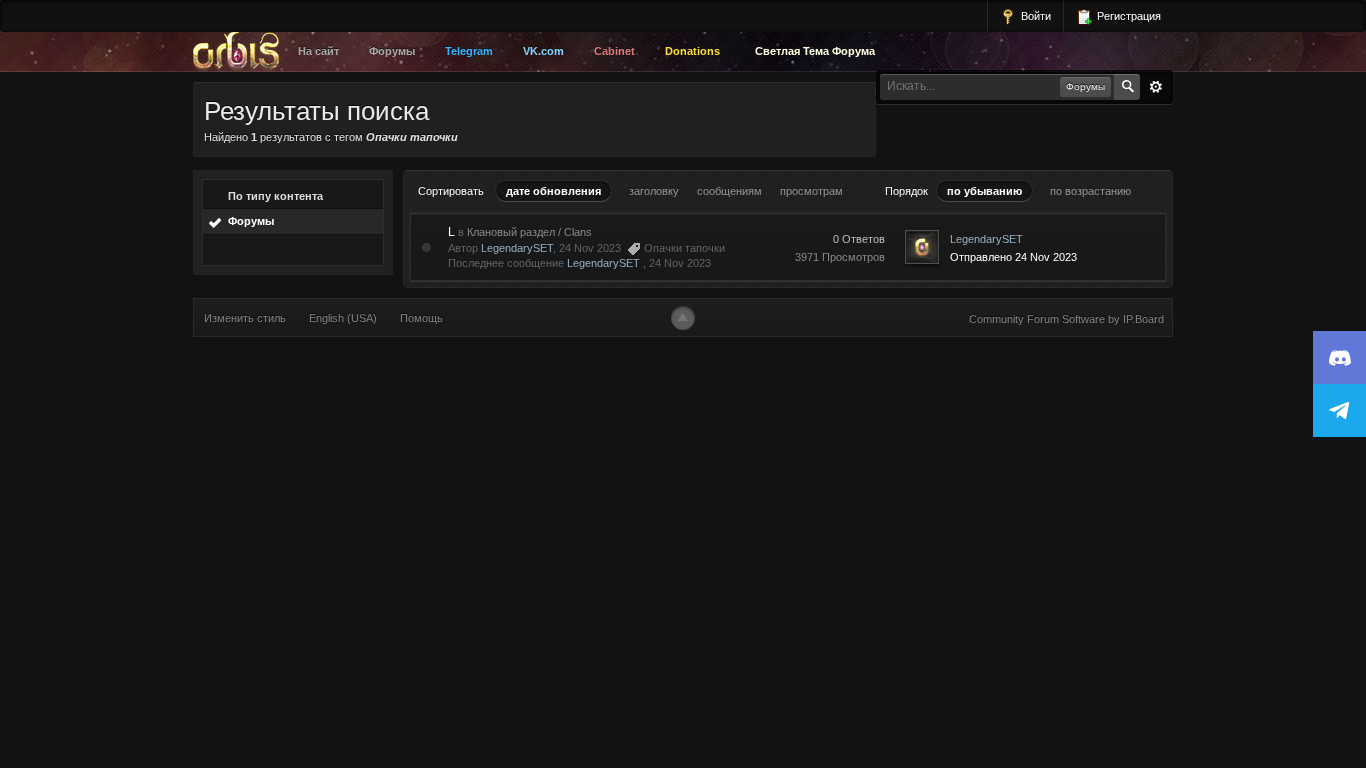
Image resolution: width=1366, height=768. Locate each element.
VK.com (543, 51)
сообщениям (729, 191)
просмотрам (811, 191)
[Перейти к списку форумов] (241, 52)
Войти (1034, 16)
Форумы (392, 51)
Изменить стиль (245, 318)
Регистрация (1127, 16)
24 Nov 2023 (680, 263)
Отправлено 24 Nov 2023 (1013, 257)
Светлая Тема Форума (815, 51)
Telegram (469, 51)
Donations (692, 51)
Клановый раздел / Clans (529, 232)
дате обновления (553, 191)
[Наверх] (683, 318)
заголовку (654, 191)
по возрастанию (1090, 191)
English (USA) (343, 318)
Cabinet (614, 51)
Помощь (421, 318)
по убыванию (984, 191)
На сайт (318, 51)
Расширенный (1156, 87)
